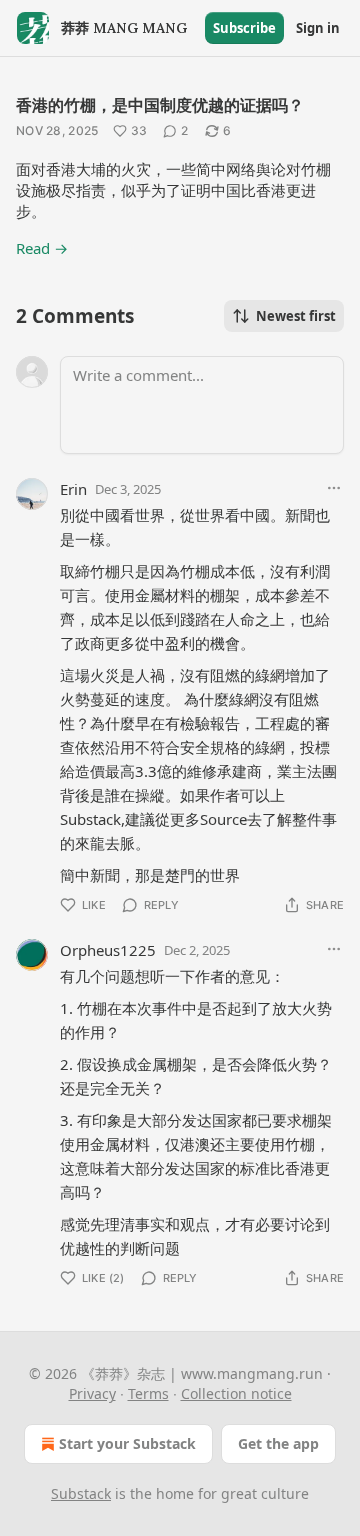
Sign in (318, 28)
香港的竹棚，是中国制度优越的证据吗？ (160, 105)
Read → (42, 248)
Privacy (92, 1393)
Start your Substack (127, 1443)
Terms (148, 1393)
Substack (81, 1493)
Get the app (278, 1443)
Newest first (296, 316)
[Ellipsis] (334, 488)
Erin (73, 489)
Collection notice (236, 1393)
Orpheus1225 (108, 950)
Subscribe (244, 28)
